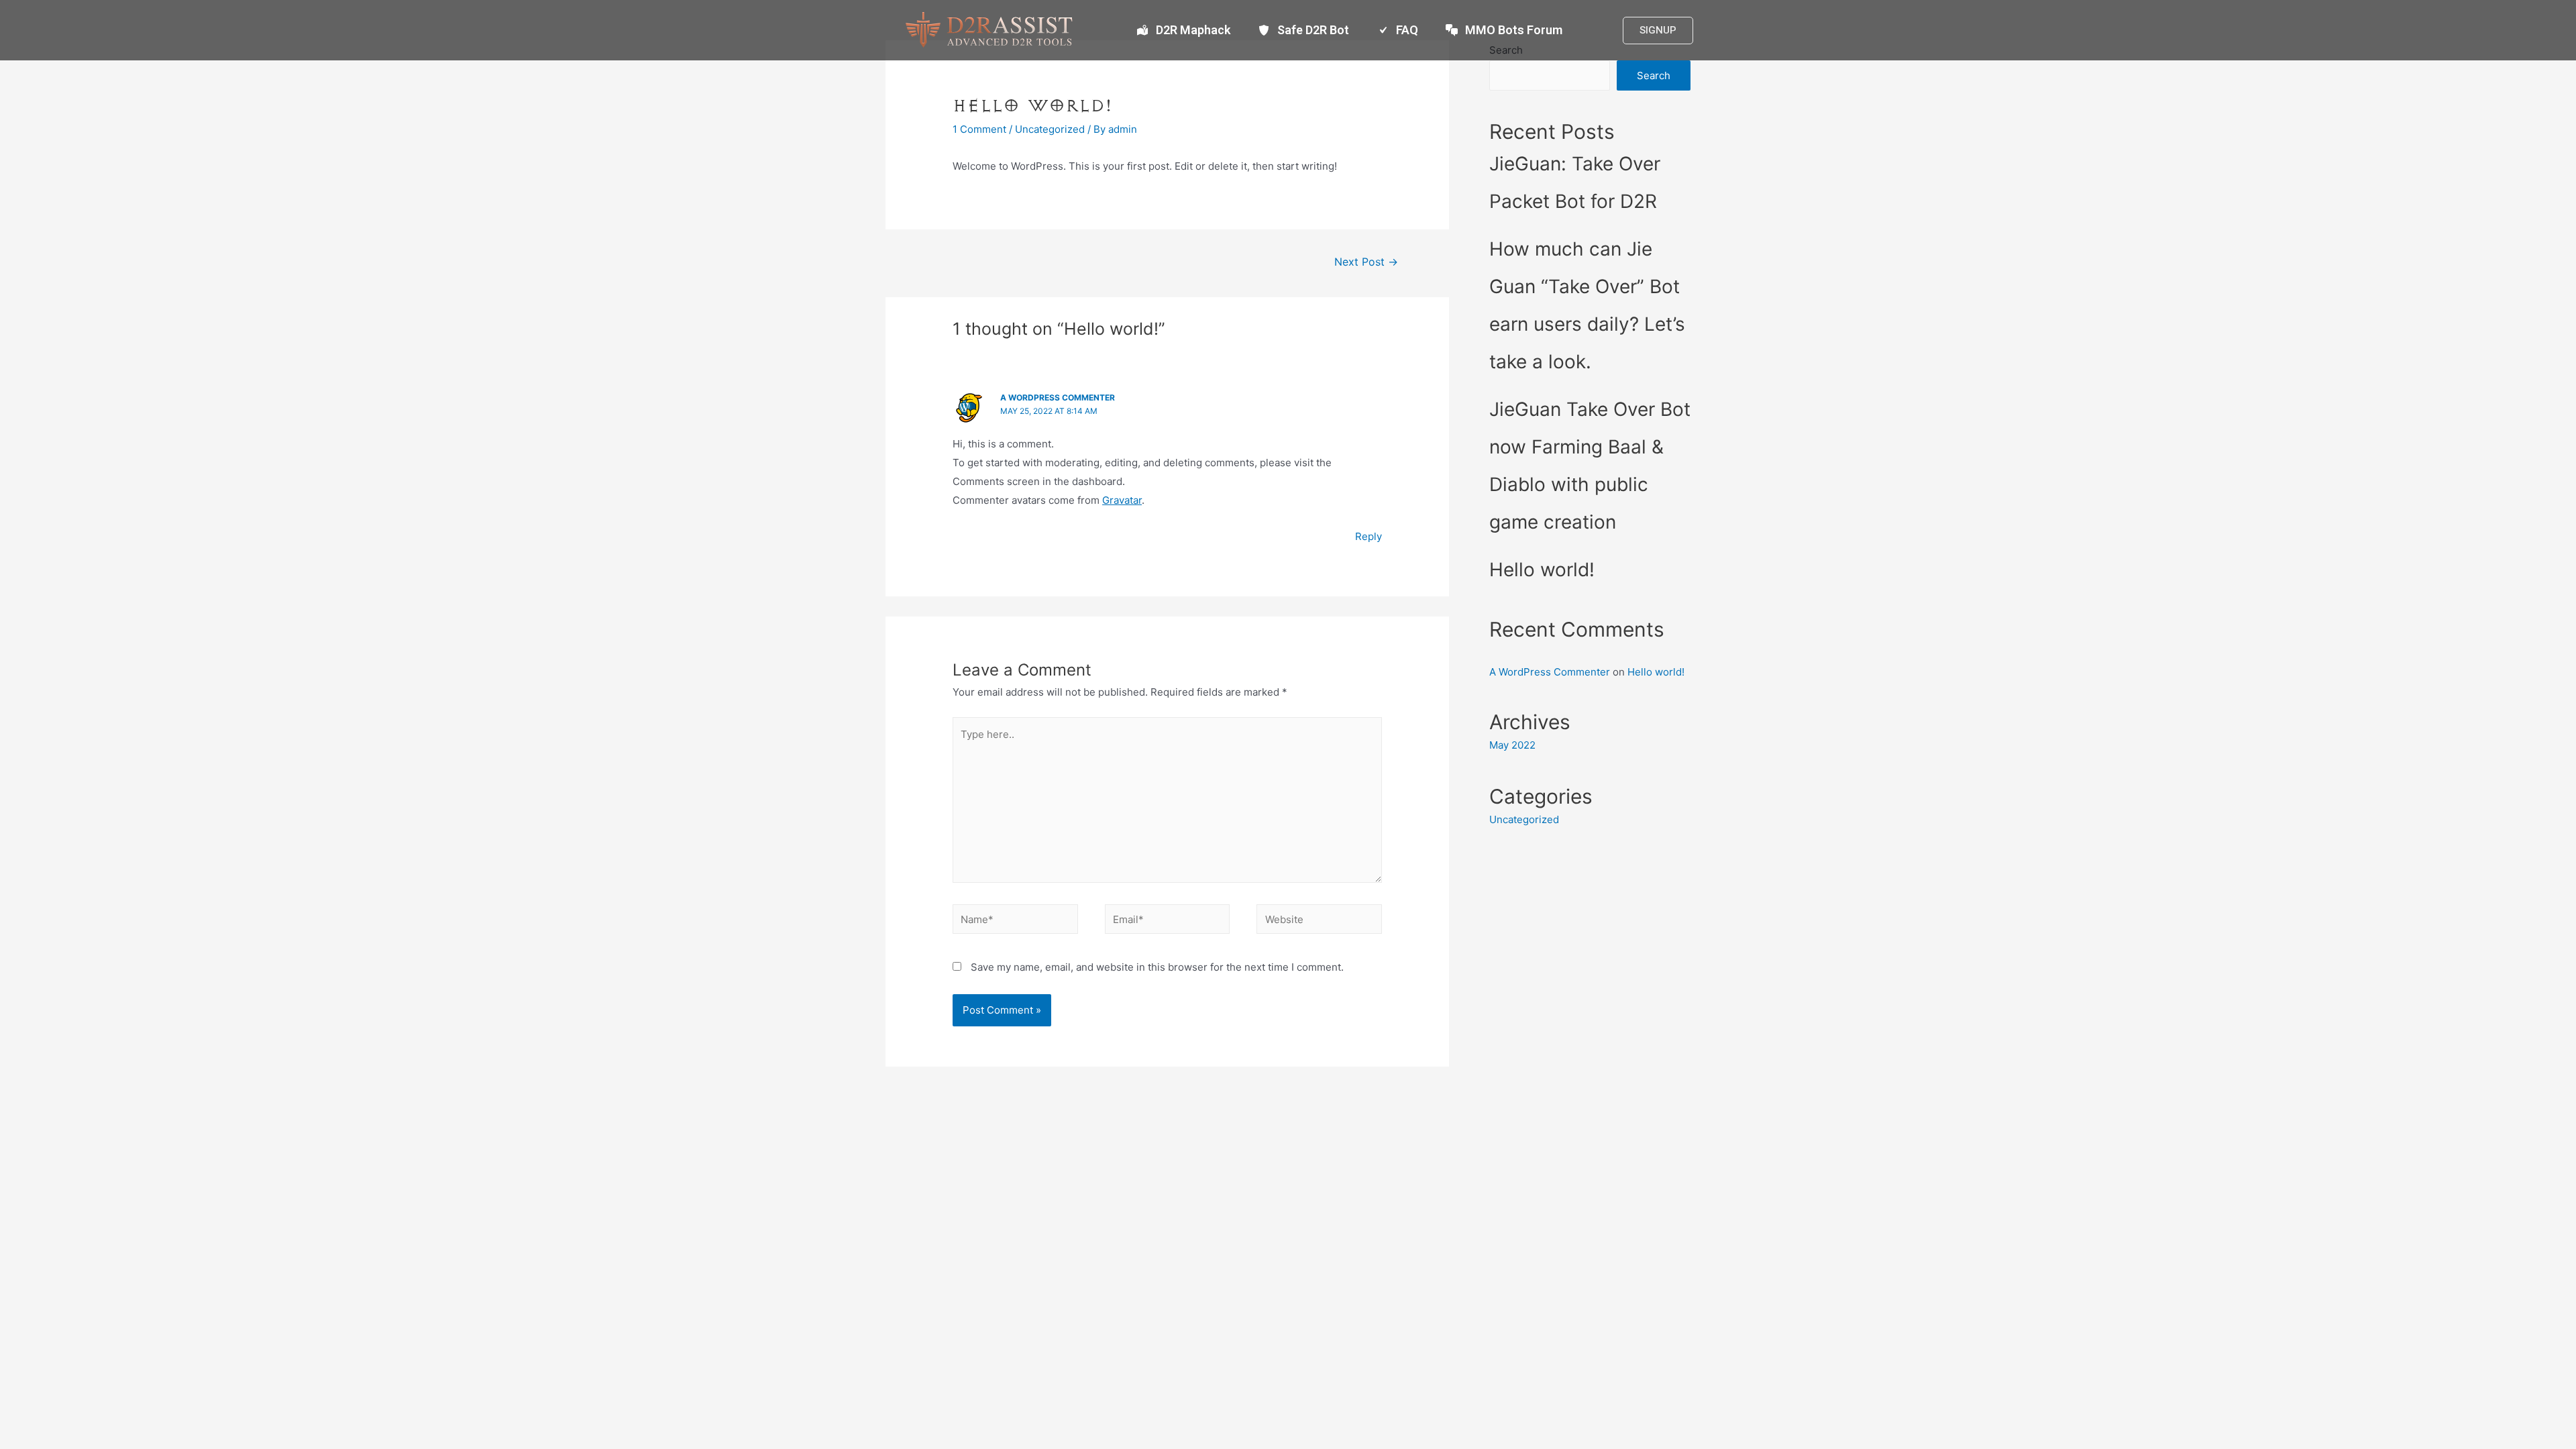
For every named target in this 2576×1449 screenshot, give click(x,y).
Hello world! (1542, 570)
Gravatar (1122, 500)
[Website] (1319, 921)
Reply (1368, 536)
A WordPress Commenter (1058, 397)
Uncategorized (1050, 129)
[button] (1658, 31)
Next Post (1366, 262)
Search (1654, 75)
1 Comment (979, 129)
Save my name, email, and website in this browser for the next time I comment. (1157, 967)
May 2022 (1512, 745)
